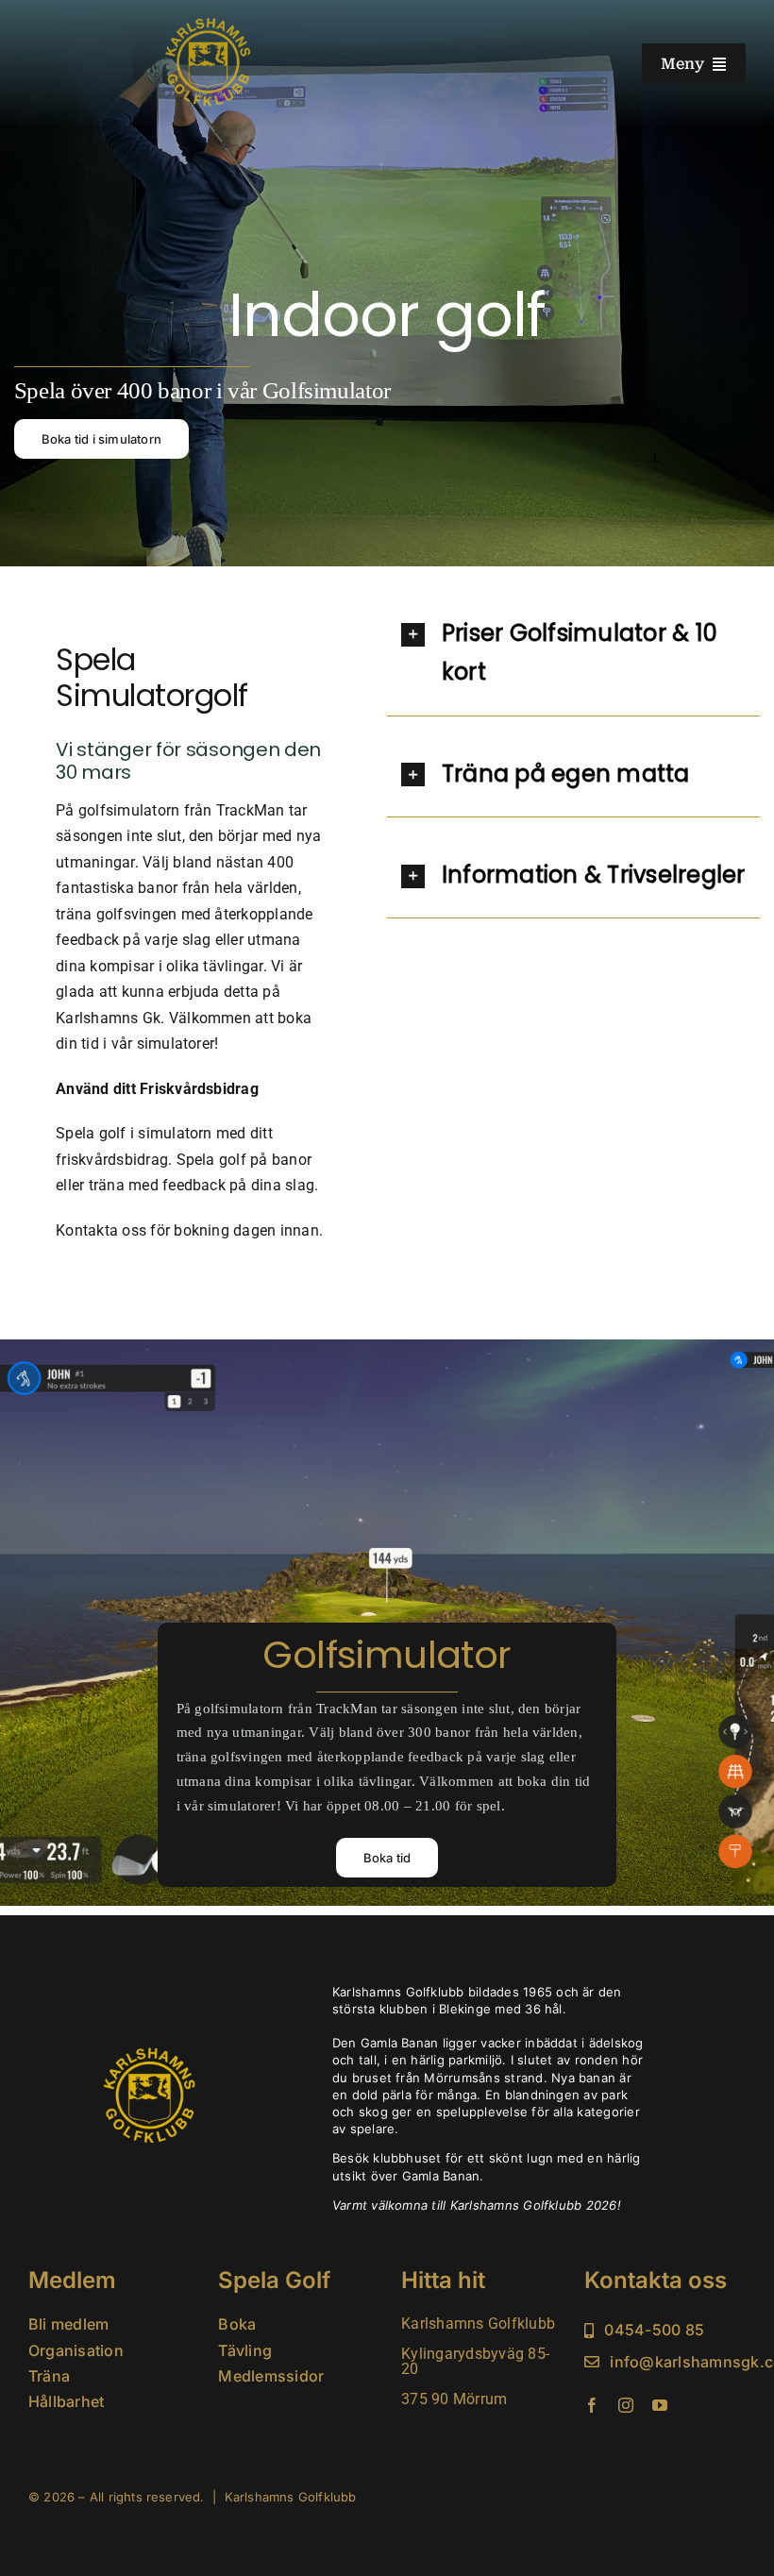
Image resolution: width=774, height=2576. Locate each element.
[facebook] (592, 2405)
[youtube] (660, 2405)
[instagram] (626, 2405)
